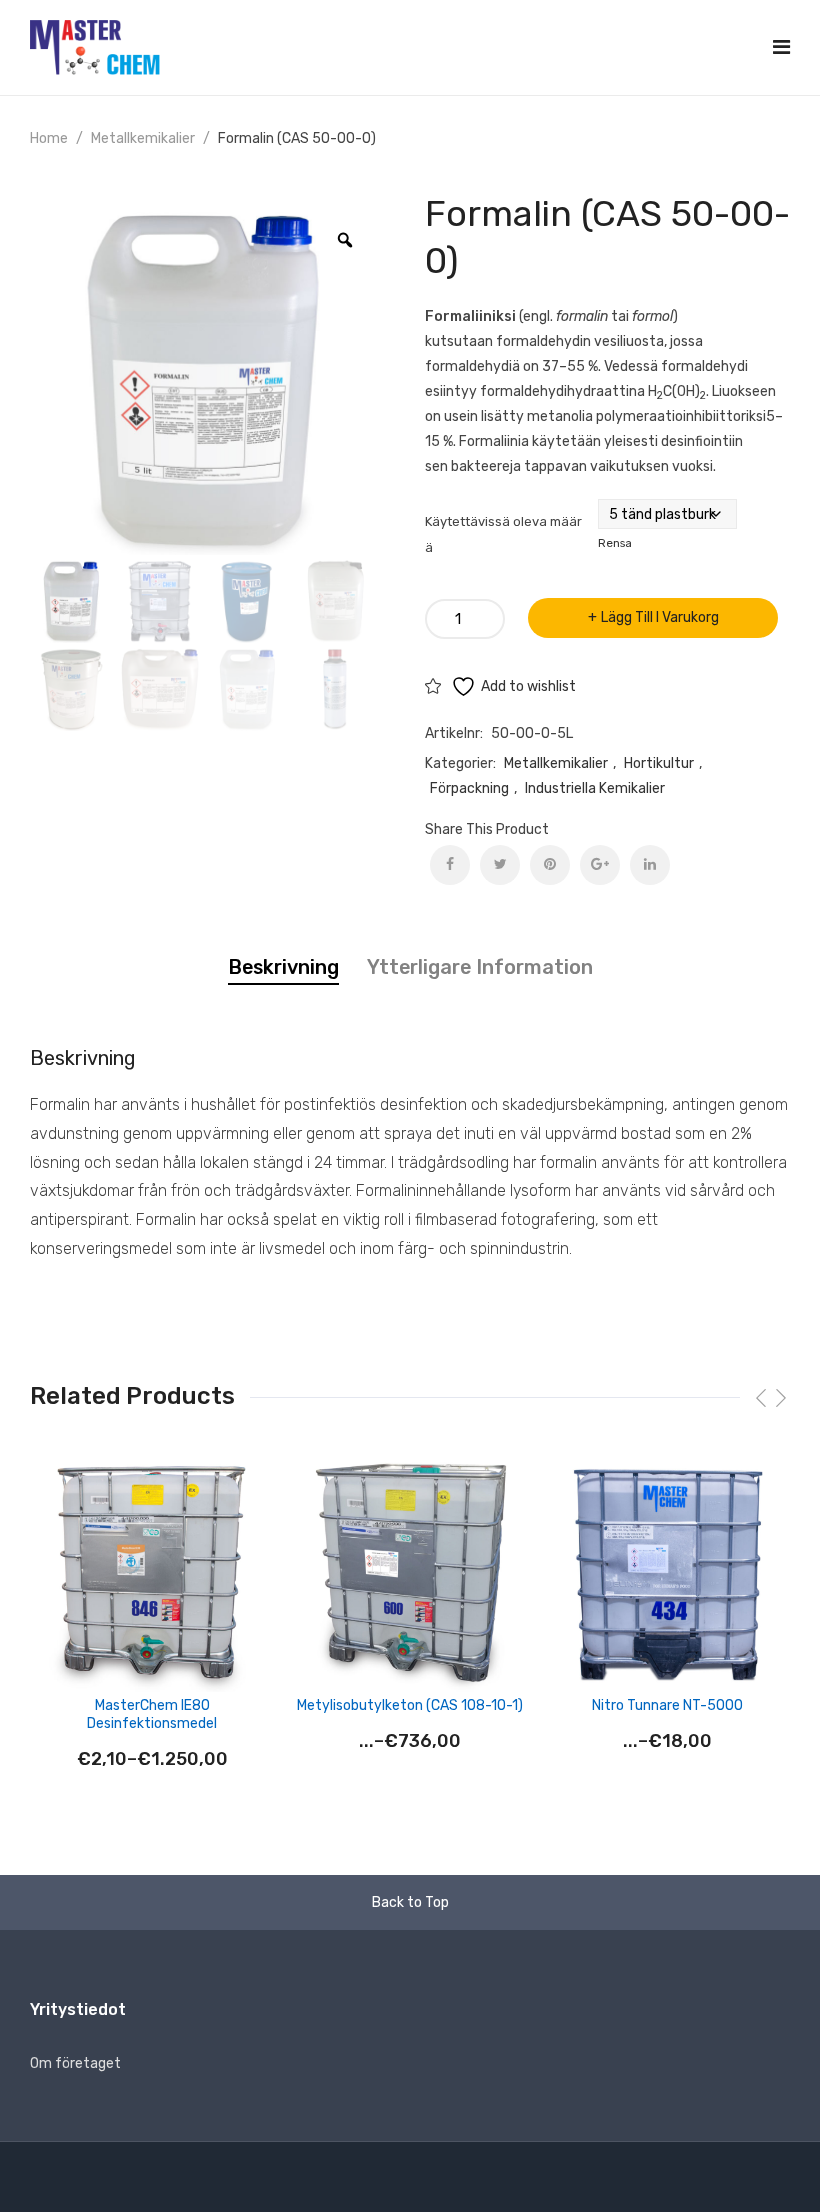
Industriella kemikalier (595, 788)
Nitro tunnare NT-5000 (667, 1705)
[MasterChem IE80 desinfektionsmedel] (152, 1574)
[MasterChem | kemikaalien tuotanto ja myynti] (95, 46)
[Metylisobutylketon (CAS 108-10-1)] (410, 1574)
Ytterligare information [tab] (480, 967)
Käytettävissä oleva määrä (503, 534)
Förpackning (469, 788)
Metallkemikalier (143, 138)
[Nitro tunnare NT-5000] (667, 1574)
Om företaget (75, 2063)
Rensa (615, 543)
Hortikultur (659, 763)
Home (49, 138)
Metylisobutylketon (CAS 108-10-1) (410, 1705)
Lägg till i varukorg (660, 617)
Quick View (260, 1487)
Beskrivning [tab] (283, 967)
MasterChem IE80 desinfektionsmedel (152, 1714)
